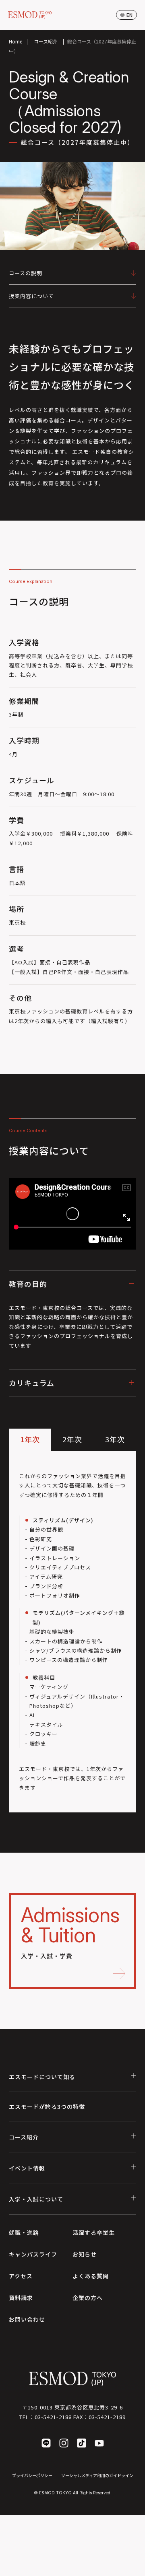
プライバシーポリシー (32, 2475)
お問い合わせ (27, 2319)
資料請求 (21, 2298)
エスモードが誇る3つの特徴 (47, 2107)
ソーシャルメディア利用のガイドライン (97, 2475)
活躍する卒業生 (94, 2232)
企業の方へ (88, 2298)
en (129, 15)
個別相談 (114, 2566)
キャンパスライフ (33, 2254)
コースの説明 (26, 273)
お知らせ (85, 2254)
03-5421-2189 (107, 2417)
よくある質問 (91, 2276)
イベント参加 (60, 2566)
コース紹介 (46, 41)
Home (16, 41)
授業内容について (31, 296)
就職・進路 (24, 2232)
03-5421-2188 (53, 2417)
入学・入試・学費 (70, 1931)
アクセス (21, 2276)
